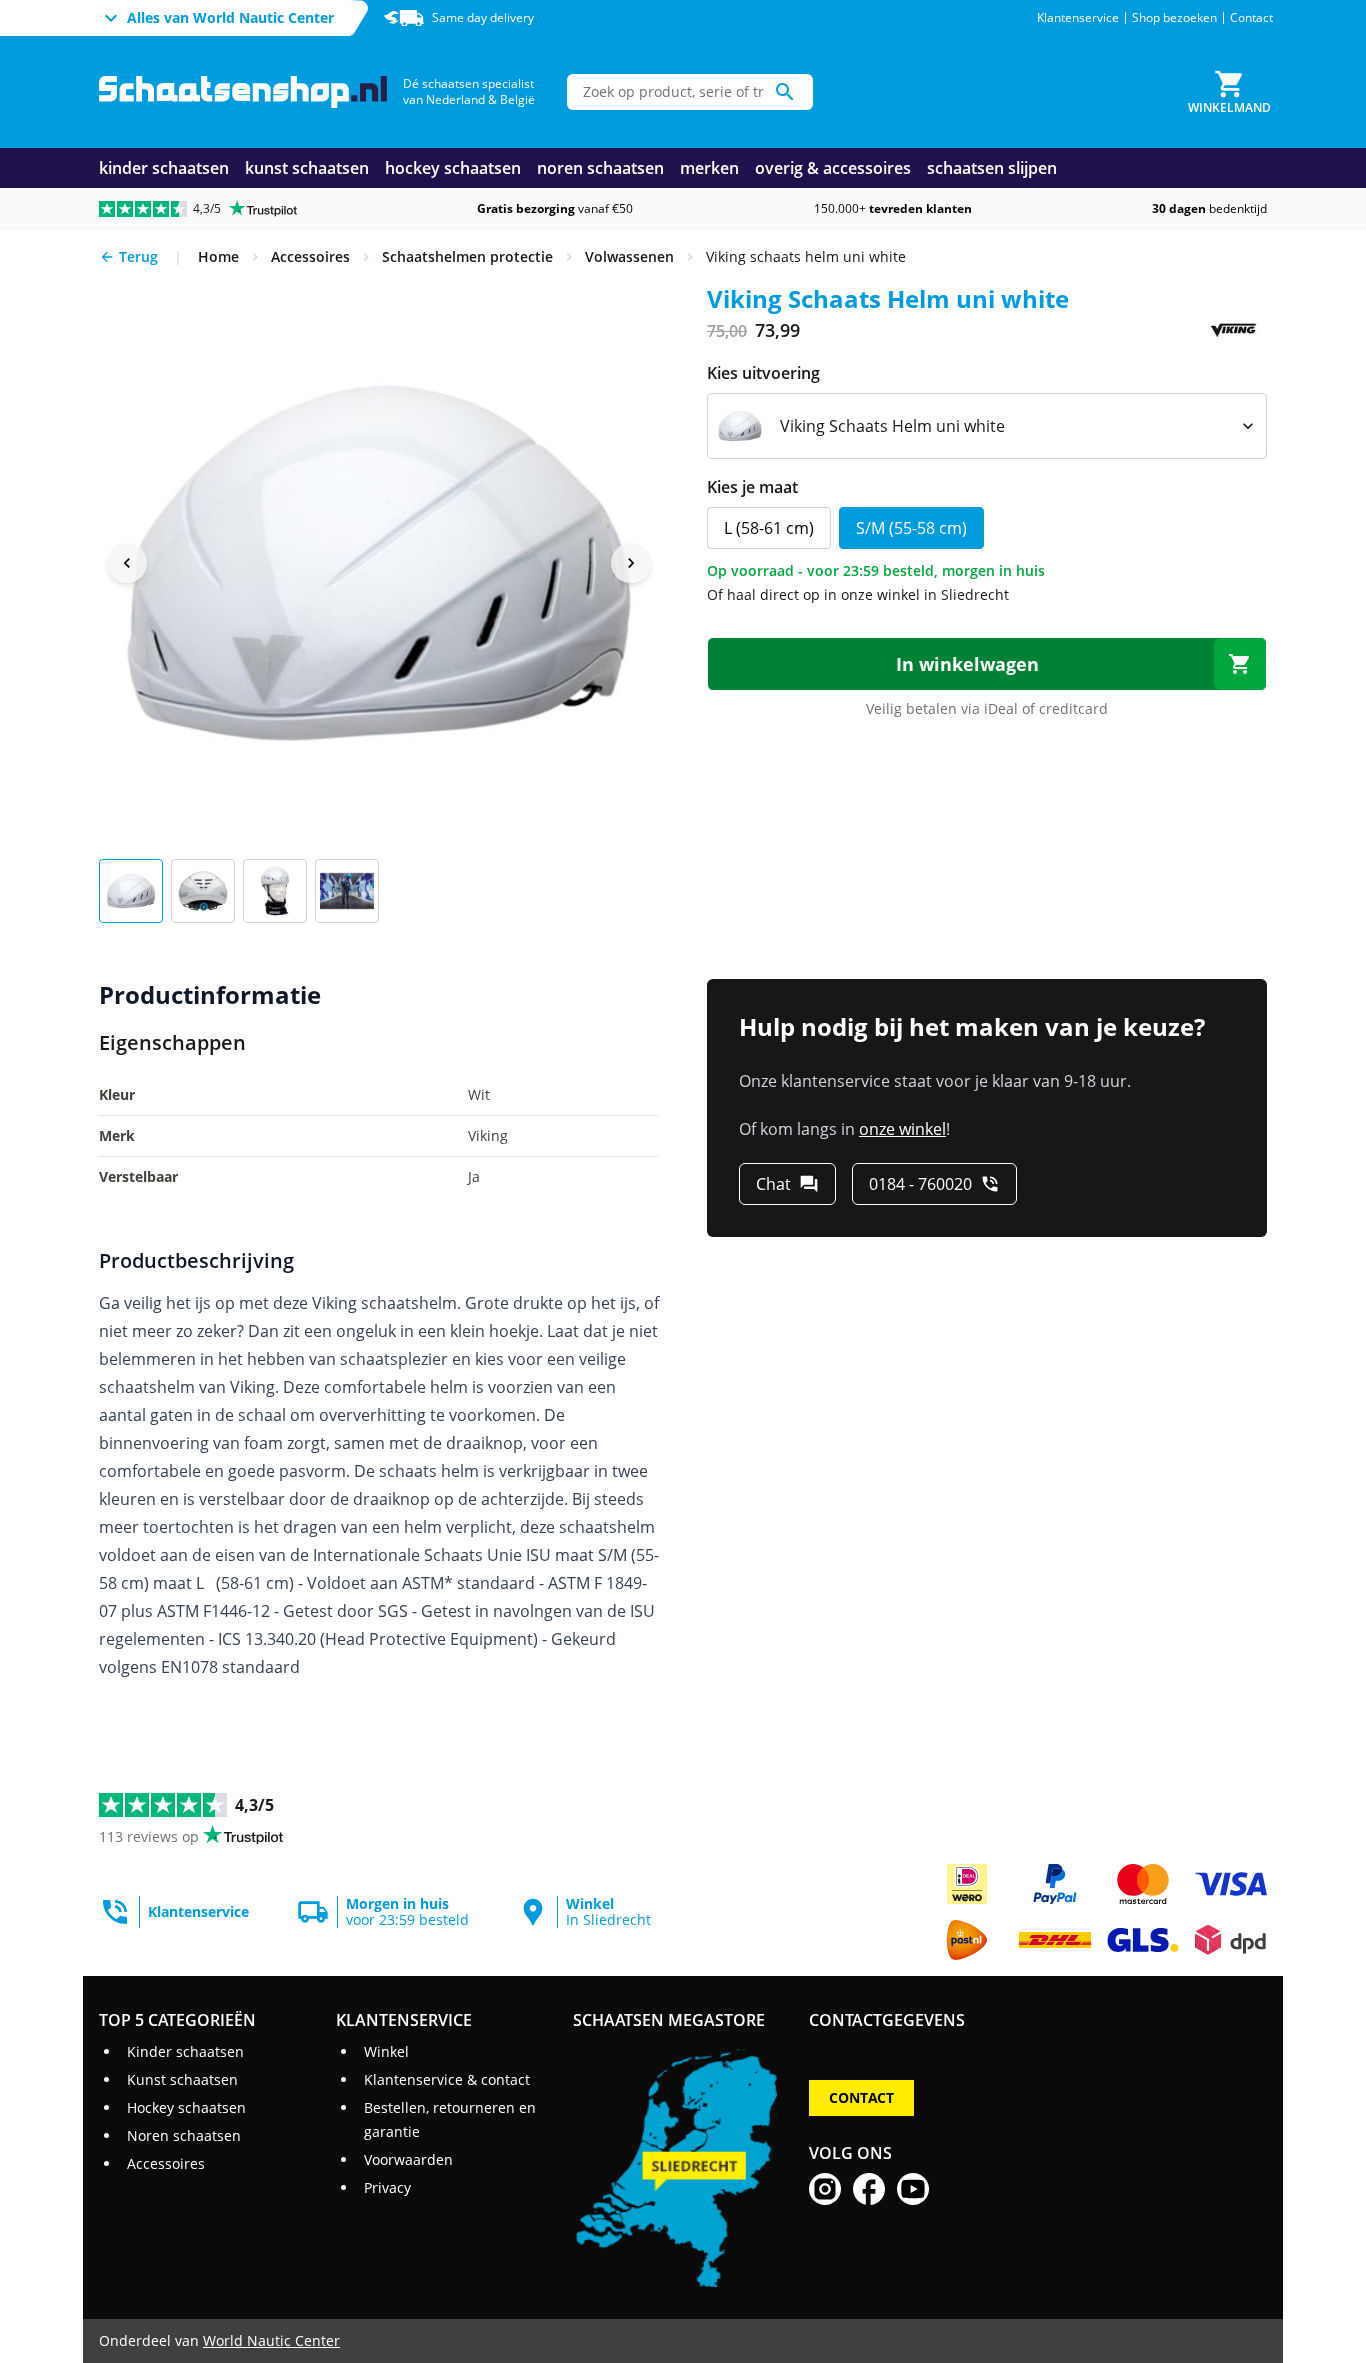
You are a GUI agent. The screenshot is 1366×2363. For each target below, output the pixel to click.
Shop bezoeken (1174, 18)
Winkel (386, 2051)
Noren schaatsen (184, 2135)
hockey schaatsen (453, 168)
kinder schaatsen (164, 168)
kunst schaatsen (307, 168)
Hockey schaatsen (186, 2107)
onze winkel (902, 1129)
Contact (1251, 18)
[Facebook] (869, 2189)
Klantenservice (1078, 18)
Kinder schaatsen (185, 2051)
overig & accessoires (833, 168)
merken (709, 168)
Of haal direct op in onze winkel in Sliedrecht (858, 594)
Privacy (387, 2187)
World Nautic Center (271, 2340)
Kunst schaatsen (182, 2079)
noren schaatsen (600, 168)
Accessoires (166, 2163)
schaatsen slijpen (992, 168)
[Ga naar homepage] (243, 92)
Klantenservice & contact (447, 2079)
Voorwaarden (408, 2159)
